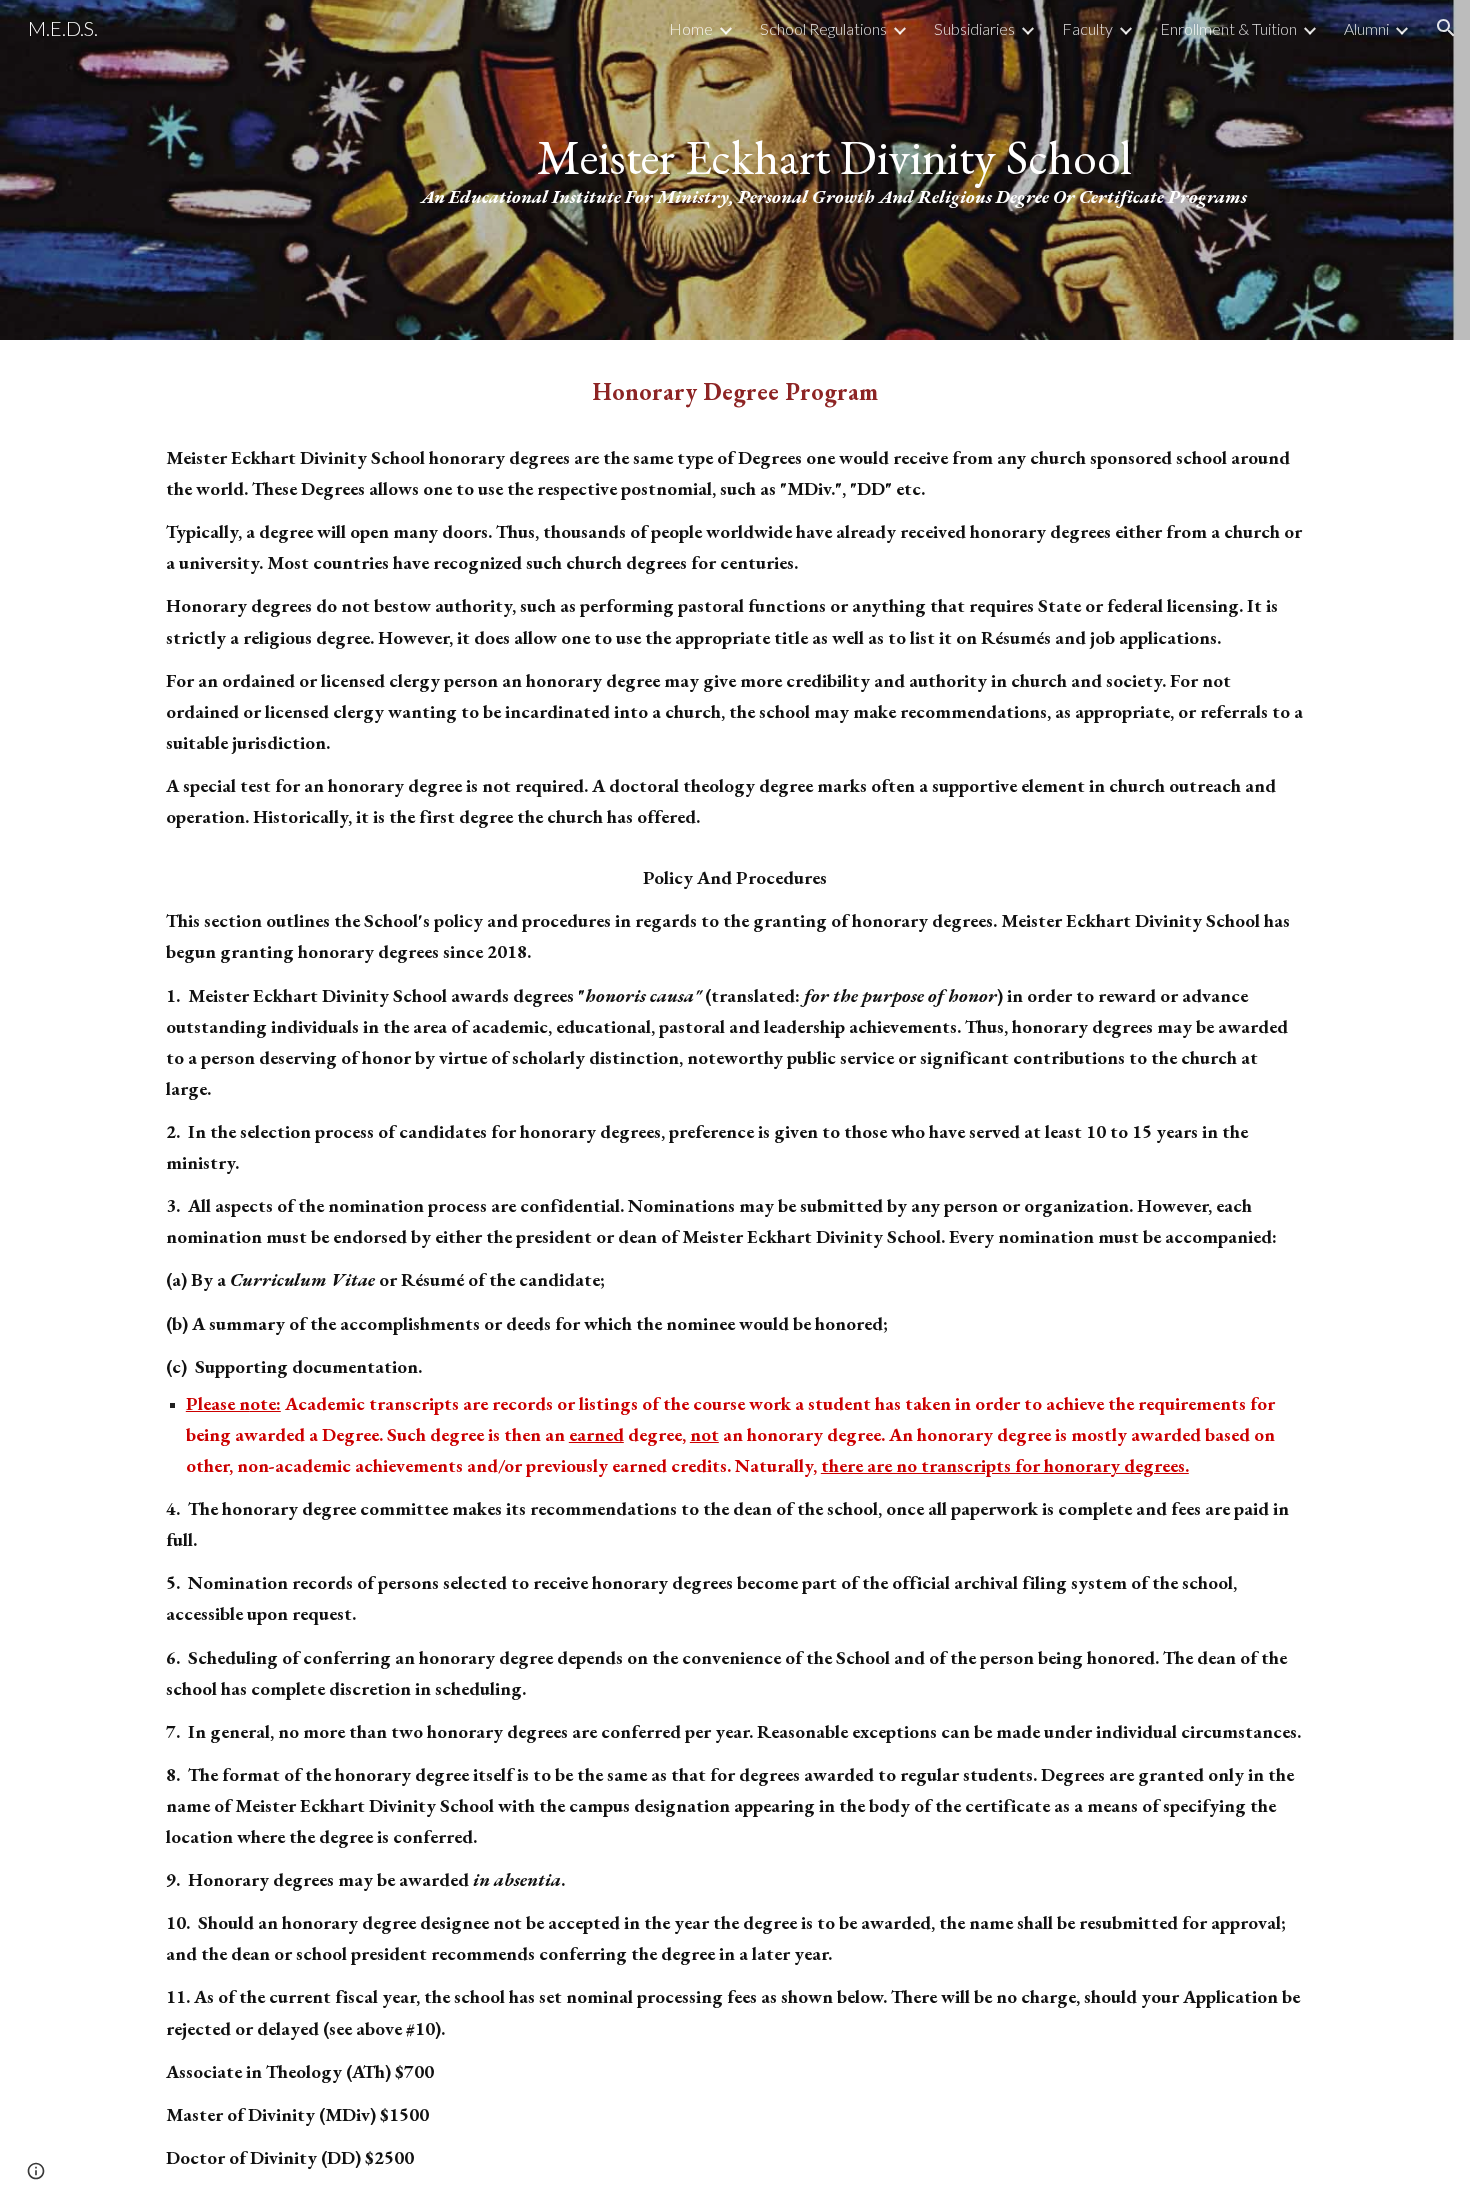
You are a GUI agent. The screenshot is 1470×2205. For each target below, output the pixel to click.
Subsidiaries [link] (974, 28)
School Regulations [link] (823, 28)
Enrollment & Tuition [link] (1228, 28)
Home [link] (691, 28)
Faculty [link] (1087, 28)
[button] (1446, 28)
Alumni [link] (1366, 28)
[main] (833, 170)
